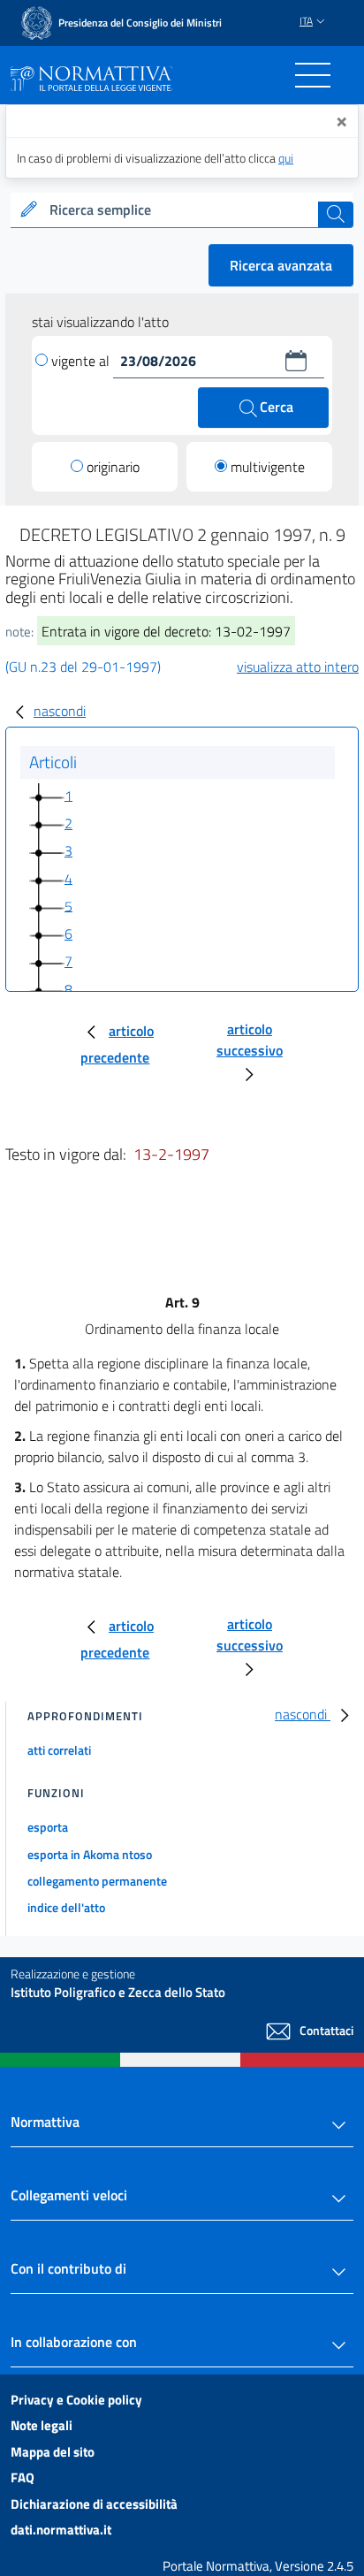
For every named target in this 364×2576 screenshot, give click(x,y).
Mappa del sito (53, 2452)
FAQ (23, 2477)
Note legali (42, 2425)
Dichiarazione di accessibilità (94, 2504)
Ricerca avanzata (281, 265)
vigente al (82, 361)
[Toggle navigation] (313, 75)
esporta (48, 1827)
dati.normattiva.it (61, 2530)
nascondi (60, 711)
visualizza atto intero (298, 667)
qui (286, 158)
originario (113, 467)
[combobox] (182, 210)
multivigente (268, 467)
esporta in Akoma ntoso (90, 1854)
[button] (296, 361)
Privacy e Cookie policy (76, 2400)
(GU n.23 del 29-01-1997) (83, 667)
